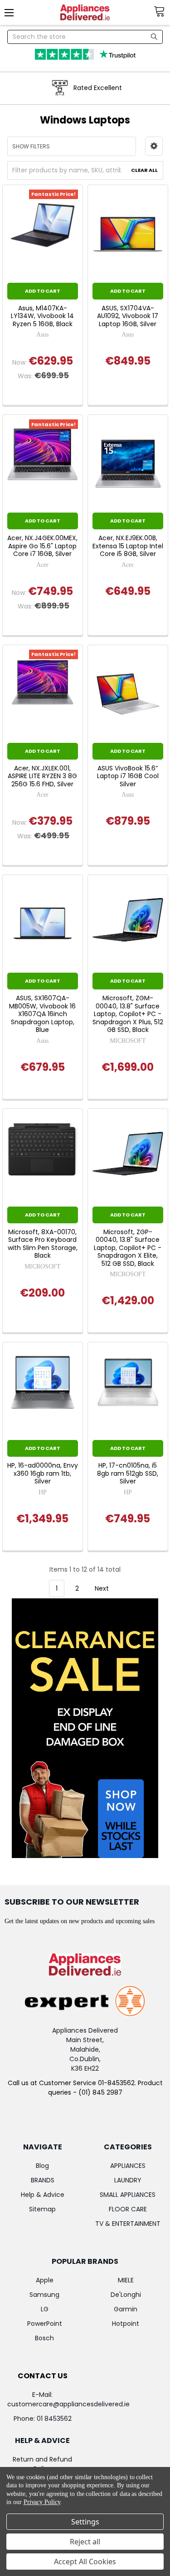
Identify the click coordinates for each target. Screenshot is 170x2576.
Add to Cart (43, 291)
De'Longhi (126, 2295)
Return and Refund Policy (42, 2464)
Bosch (44, 2338)
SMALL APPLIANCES (128, 2195)
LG (45, 2309)
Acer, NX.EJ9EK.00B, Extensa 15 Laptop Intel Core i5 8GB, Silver (128, 546)
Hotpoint (126, 2324)
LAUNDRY (128, 2180)
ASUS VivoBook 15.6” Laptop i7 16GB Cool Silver (128, 777)
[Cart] (162, 12)
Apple (45, 2280)
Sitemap (42, 2209)
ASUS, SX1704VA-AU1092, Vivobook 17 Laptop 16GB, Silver (128, 316)
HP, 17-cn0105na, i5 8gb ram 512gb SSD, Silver (128, 1474)
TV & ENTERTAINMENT (128, 2224)
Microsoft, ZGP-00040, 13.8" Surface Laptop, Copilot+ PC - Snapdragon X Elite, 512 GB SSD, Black (128, 1248)
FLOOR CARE (128, 2209)
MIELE (126, 2280)
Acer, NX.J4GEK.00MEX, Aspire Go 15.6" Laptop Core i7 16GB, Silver (42, 546)
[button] (154, 146)
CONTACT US (43, 2376)
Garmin (126, 2309)
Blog (42, 2166)
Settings (85, 2522)
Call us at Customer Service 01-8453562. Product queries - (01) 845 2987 (85, 2088)
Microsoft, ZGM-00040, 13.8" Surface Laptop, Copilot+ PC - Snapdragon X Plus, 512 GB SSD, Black (128, 1014)
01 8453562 (54, 2419)
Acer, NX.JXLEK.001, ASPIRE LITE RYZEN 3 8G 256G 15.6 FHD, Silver (42, 777)
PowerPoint (45, 2324)
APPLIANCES (128, 2166)
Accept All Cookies (85, 2562)
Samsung (44, 2295)
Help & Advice (43, 2195)
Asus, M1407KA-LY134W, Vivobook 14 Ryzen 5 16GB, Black (42, 316)
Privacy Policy (42, 2502)
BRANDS (43, 2180)
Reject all (85, 2542)
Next (103, 1588)
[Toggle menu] (12, 12)
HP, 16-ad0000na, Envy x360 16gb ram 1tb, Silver (43, 1474)
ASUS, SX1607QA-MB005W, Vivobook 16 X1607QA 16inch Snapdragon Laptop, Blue (42, 1014)
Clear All (144, 170)
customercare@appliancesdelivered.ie (68, 2404)
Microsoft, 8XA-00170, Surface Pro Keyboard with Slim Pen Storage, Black (43, 1244)
